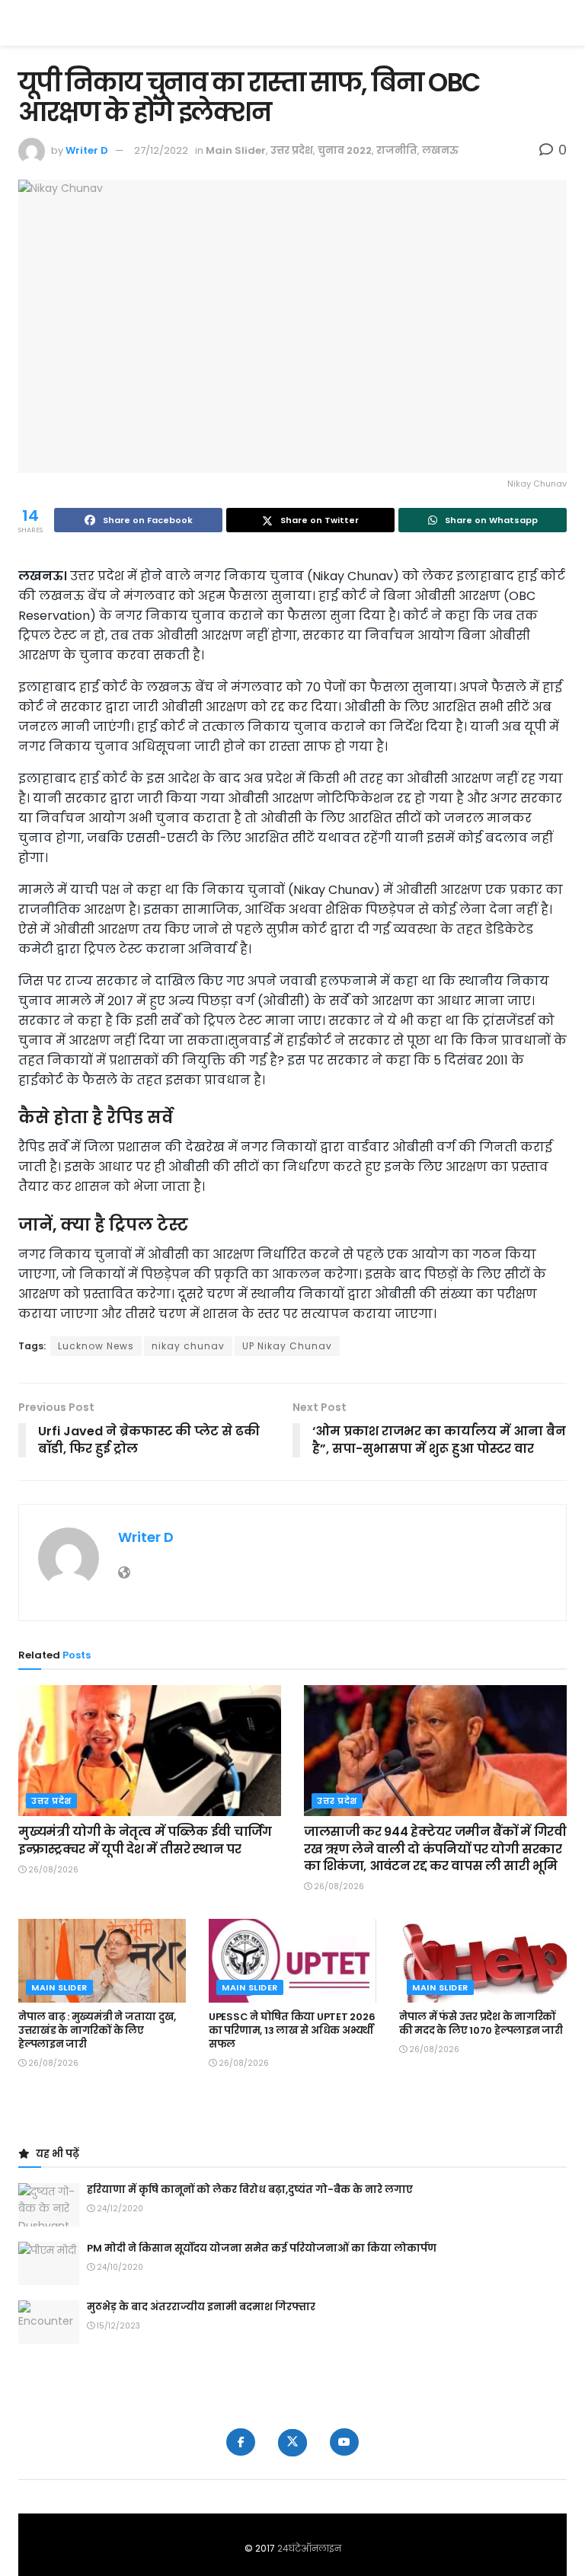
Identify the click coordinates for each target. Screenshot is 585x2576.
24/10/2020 (119, 2267)
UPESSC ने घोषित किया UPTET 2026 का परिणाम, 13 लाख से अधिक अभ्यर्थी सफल (292, 2030)
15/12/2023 (117, 2326)
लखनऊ (440, 150)
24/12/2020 (119, 2209)
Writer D (87, 150)
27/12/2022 (161, 150)
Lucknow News (96, 1346)
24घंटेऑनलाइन (309, 2548)
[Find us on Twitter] (292, 2443)
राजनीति (397, 150)
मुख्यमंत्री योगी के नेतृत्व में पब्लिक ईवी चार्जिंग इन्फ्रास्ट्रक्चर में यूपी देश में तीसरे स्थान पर (145, 1840)
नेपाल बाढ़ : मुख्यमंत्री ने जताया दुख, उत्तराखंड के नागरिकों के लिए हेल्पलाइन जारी (97, 2030)
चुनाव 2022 (345, 150)
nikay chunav (188, 1346)
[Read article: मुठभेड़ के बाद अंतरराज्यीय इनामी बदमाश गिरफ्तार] (49, 2322)
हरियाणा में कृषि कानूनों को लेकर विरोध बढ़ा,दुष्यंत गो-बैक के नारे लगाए (250, 2190)
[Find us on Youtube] (344, 2442)
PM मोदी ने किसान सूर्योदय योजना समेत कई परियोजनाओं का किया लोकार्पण (262, 2248)
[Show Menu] (559, 23)
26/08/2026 (52, 1870)
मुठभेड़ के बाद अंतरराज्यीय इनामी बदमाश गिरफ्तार (201, 2307)
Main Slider (236, 150)
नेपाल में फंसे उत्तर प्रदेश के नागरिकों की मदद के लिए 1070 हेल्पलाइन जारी (481, 2024)
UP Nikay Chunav (287, 1346)
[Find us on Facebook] (241, 2442)
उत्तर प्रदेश (292, 150)
